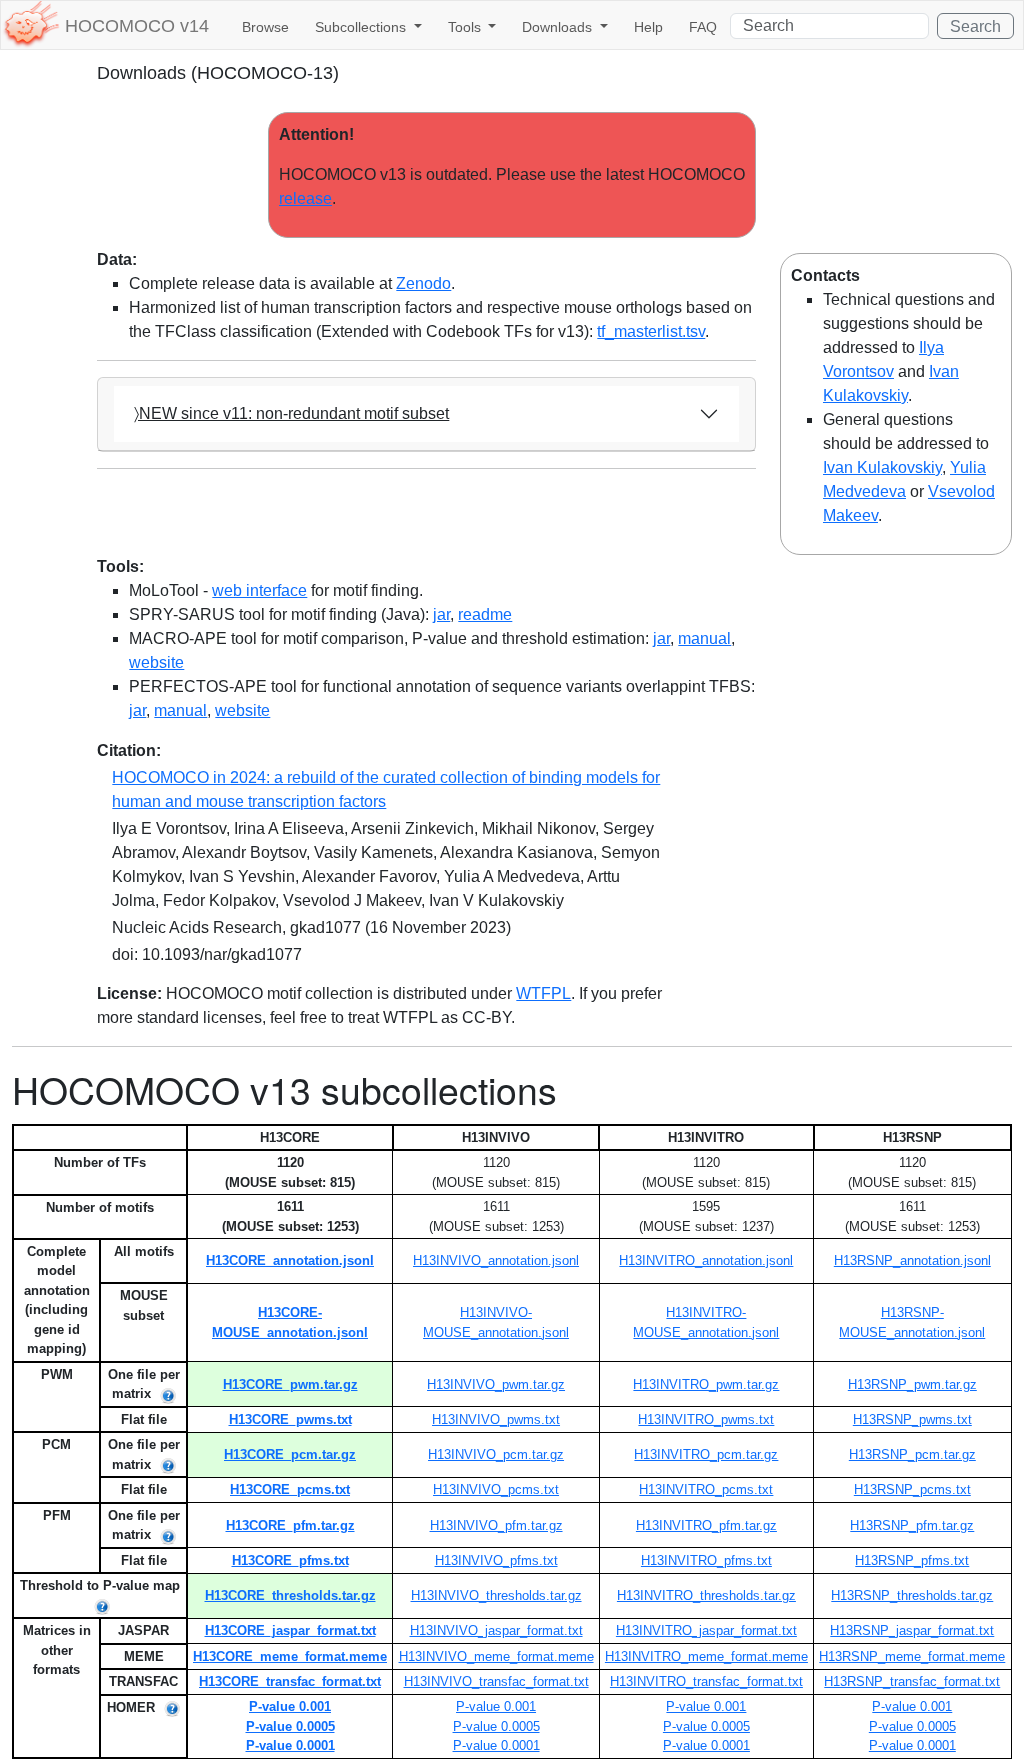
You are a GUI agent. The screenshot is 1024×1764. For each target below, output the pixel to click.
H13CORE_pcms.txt (290, 1489)
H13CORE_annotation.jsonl (290, 1260)
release (305, 198)
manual (704, 638)
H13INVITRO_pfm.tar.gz (706, 1525)
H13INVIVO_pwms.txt (496, 1419)
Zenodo (423, 283)
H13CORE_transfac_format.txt (290, 1681)
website (156, 662)
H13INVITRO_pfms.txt (706, 1560)
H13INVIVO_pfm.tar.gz (496, 1525)
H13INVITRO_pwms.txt (706, 1419)
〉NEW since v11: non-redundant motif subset (291, 413)
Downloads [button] (559, 27)
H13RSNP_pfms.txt (912, 1560)
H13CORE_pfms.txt (290, 1560)
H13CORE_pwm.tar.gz (290, 1384)
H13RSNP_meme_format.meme (912, 1656)
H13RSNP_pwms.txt (912, 1419)
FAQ (703, 27)
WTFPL (543, 993)
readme (485, 614)
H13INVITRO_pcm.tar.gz (706, 1454)
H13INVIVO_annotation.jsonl (496, 1260)
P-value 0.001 (290, 1706)
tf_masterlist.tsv (651, 331)
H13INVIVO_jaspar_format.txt (496, 1630)
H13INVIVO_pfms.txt (496, 1560)
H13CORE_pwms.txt (290, 1419)
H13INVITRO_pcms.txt (706, 1489)
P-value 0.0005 (290, 1726)
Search (975, 26)
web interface (259, 590)
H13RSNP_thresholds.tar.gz (912, 1595)
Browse (265, 27)
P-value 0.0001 (290, 1745)
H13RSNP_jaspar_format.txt (912, 1630)
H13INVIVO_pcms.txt (496, 1489)
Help (648, 27)
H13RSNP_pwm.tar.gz (912, 1384)
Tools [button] (466, 27)
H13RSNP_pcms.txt (912, 1489)
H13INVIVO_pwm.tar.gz (496, 1384)
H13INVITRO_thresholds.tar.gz (706, 1595)
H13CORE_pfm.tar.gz (290, 1525)
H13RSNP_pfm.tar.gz (912, 1525)
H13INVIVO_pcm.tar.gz (496, 1454)
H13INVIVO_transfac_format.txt (496, 1681)
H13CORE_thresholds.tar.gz (290, 1595)
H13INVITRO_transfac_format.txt (706, 1681)
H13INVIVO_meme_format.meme (496, 1656)
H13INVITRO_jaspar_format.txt (706, 1630)
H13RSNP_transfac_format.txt (912, 1681)
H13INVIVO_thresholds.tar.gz (496, 1595)
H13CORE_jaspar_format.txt (290, 1630)
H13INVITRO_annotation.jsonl (706, 1260)
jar (441, 614)
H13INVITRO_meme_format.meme (706, 1656)
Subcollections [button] (362, 27)
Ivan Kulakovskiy (882, 467)
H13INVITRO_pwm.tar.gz (706, 1384)
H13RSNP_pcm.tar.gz (912, 1454)
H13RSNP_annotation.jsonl (912, 1260)
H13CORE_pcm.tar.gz (290, 1454)
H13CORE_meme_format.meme (290, 1656)
